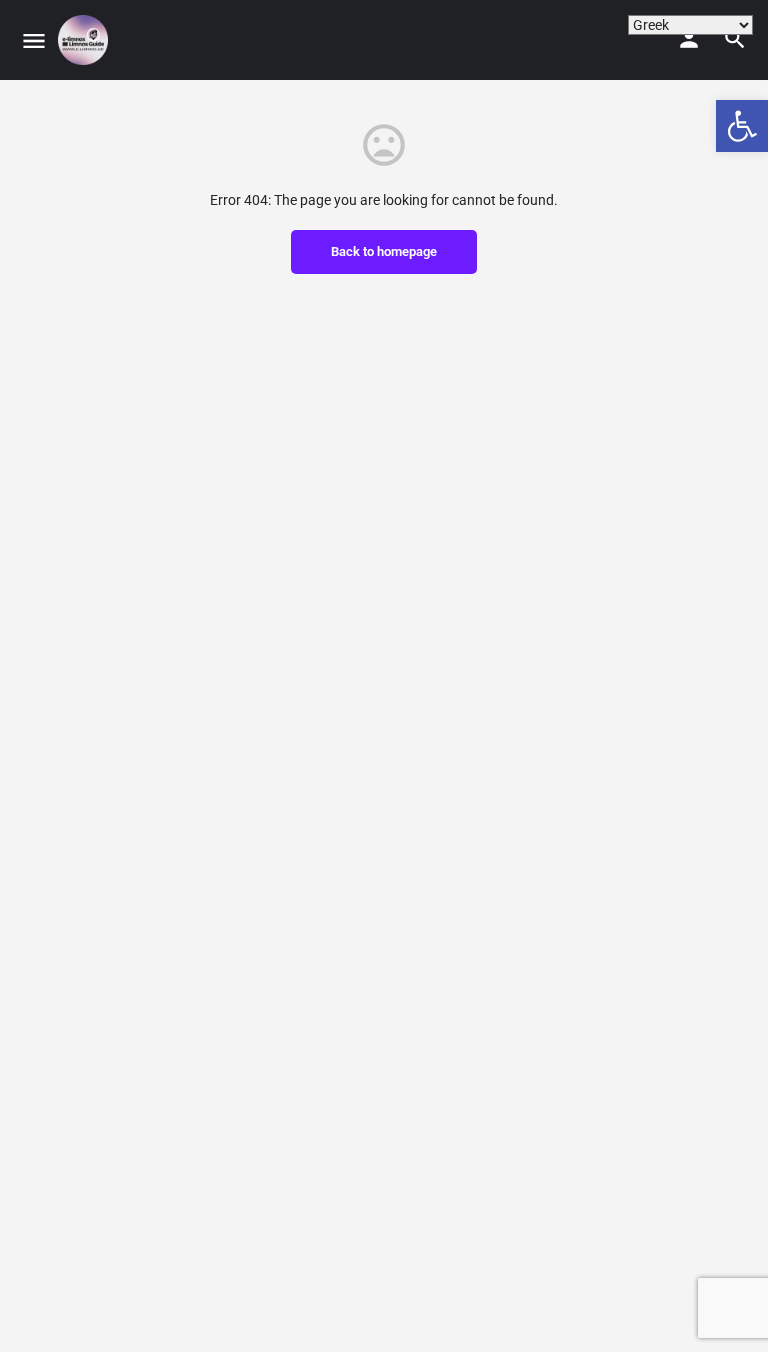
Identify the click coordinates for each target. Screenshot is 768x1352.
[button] (742, 126)
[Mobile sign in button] (689, 39)
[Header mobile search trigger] (735, 39)
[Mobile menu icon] (34, 40)
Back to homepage (384, 251)
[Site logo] (85, 40)
